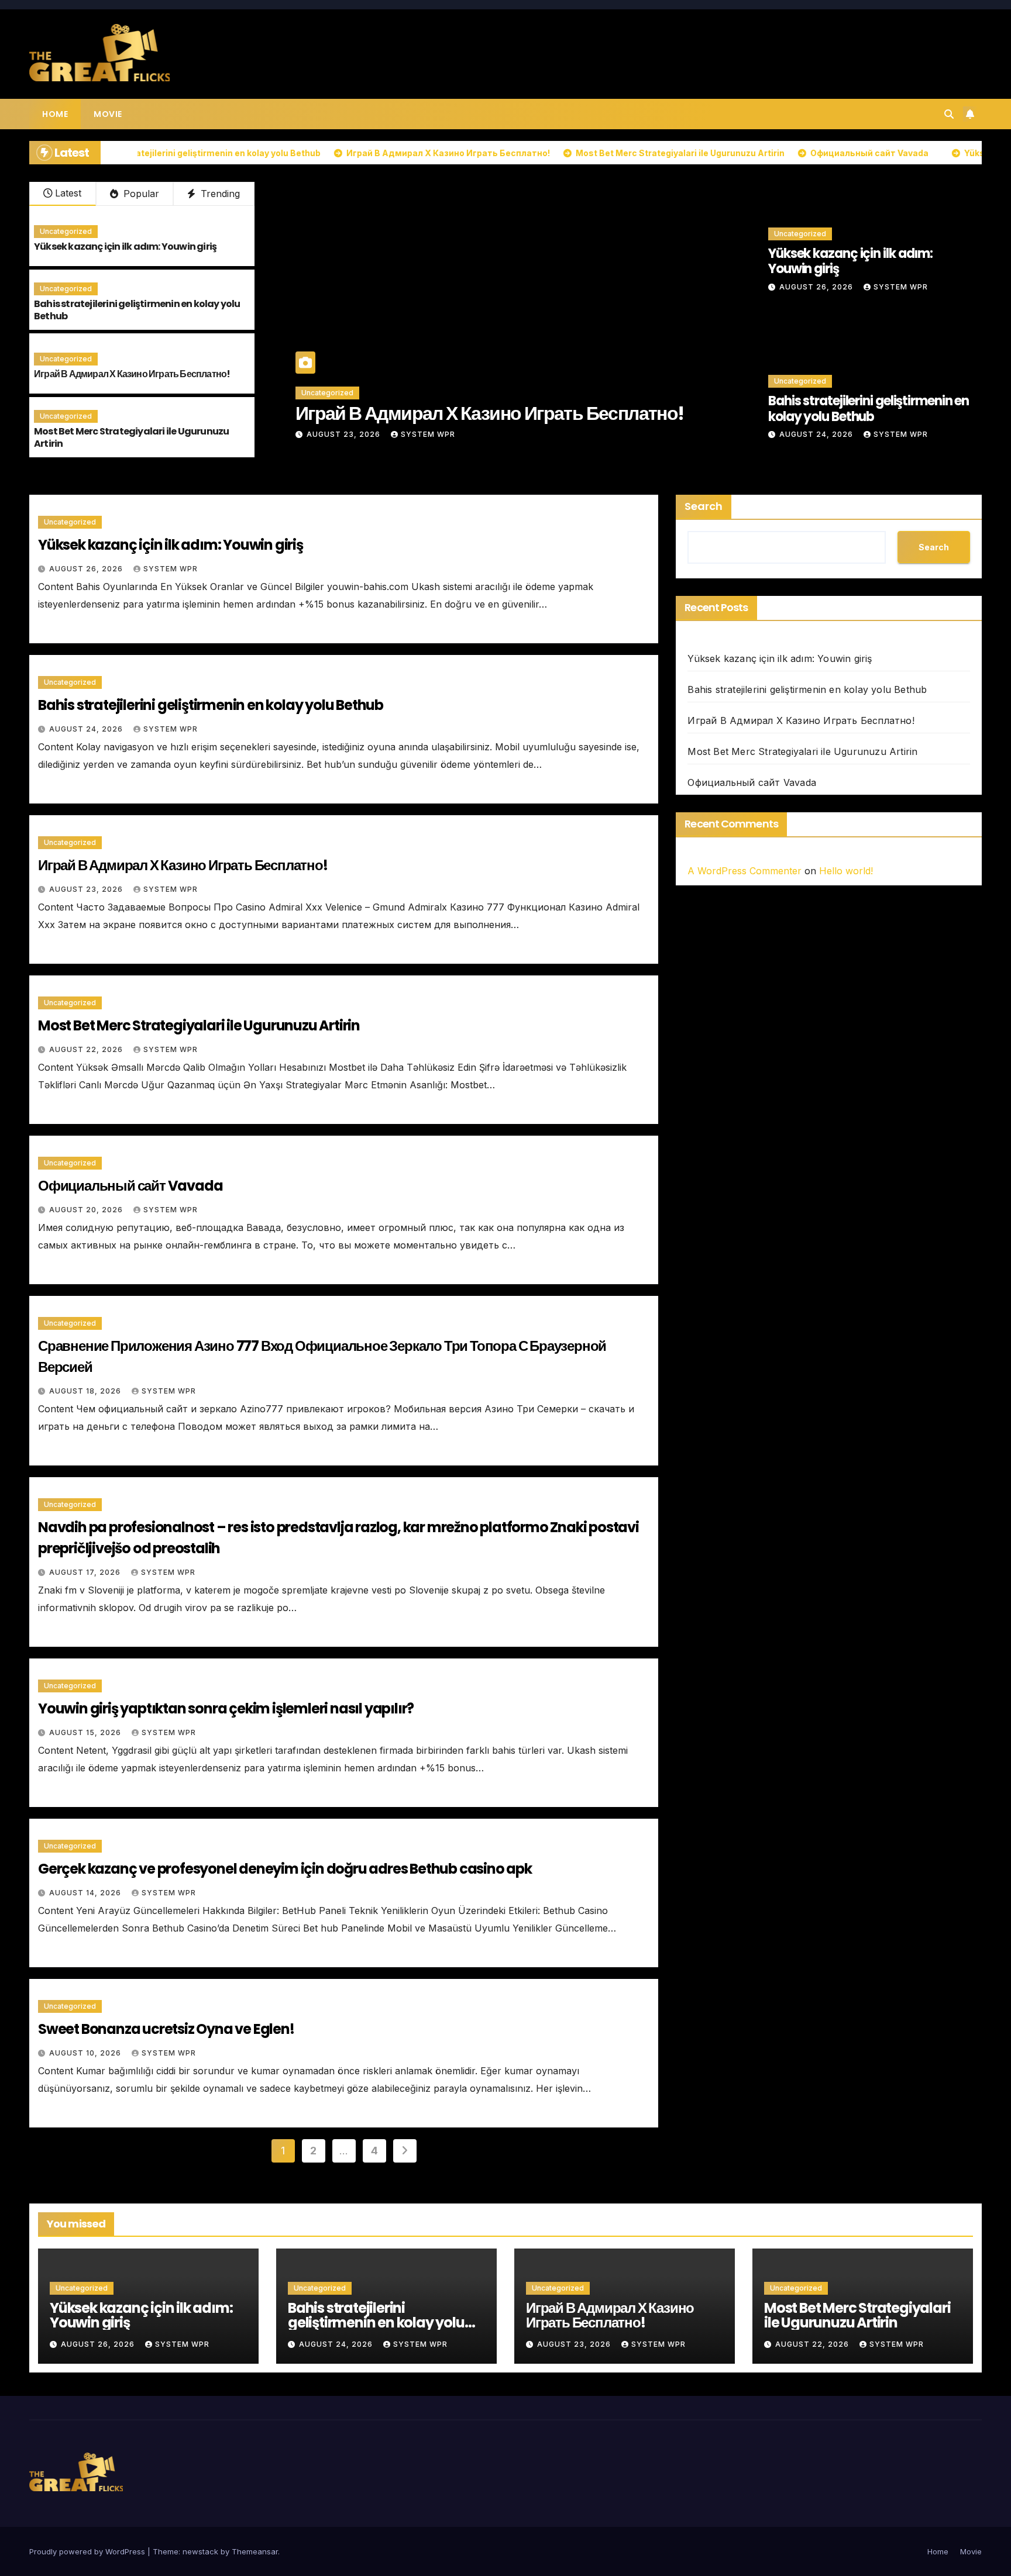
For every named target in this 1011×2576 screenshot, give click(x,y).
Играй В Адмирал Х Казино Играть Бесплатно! (132, 374)
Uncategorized (66, 231)
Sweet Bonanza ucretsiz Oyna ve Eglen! (166, 2029)
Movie (108, 114)
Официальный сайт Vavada (130, 1186)
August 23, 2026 (87, 889)
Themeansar (255, 2551)
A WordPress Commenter (745, 871)
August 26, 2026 (817, 287)
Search (704, 506)
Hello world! (846, 871)
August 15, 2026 (86, 1732)
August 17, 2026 (86, 1572)
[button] (949, 114)
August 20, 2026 (87, 1210)
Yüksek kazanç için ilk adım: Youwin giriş (125, 246)
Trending (219, 194)
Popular (140, 194)
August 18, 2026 (86, 1391)
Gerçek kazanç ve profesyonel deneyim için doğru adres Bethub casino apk (285, 1869)
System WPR (428, 434)
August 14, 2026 (86, 1893)
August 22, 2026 (345, 434)
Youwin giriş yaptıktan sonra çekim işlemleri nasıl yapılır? (226, 1708)
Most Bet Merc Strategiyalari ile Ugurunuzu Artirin (131, 437)
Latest (68, 193)
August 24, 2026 (817, 434)
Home (55, 114)
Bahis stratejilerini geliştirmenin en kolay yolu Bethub (137, 310)
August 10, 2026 (86, 2053)
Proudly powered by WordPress (88, 2551)
